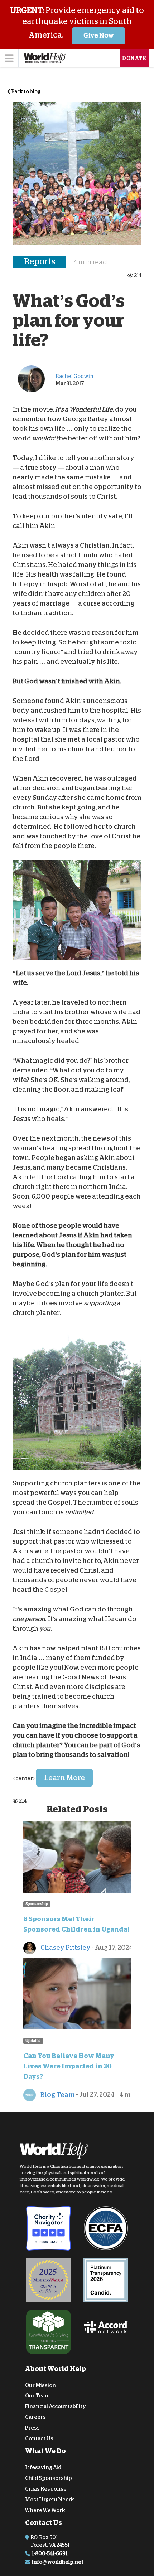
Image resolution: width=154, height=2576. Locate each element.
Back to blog (26, 91)
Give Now (99, 35)
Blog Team (57, 2095)
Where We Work (45, 2510)
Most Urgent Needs (50, 2500)
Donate (134, 58)
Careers (35, 2417)
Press (32, 2428)
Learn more (64, 1778)
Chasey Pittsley (65, 1948)
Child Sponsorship (49, 2478)
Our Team (37, 2396)
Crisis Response (46, 2489)
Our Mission (40, 2385)
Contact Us (39, 2438)
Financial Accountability (56, 2406)
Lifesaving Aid (43, 2467)
